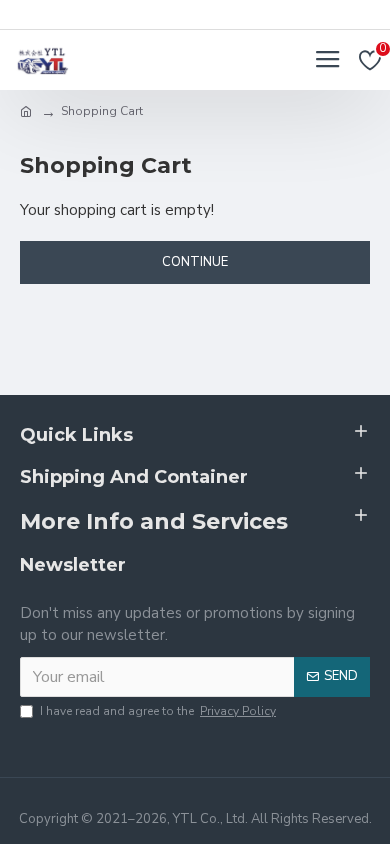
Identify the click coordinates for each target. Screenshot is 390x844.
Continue (195, 262)
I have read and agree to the (158, 711)
